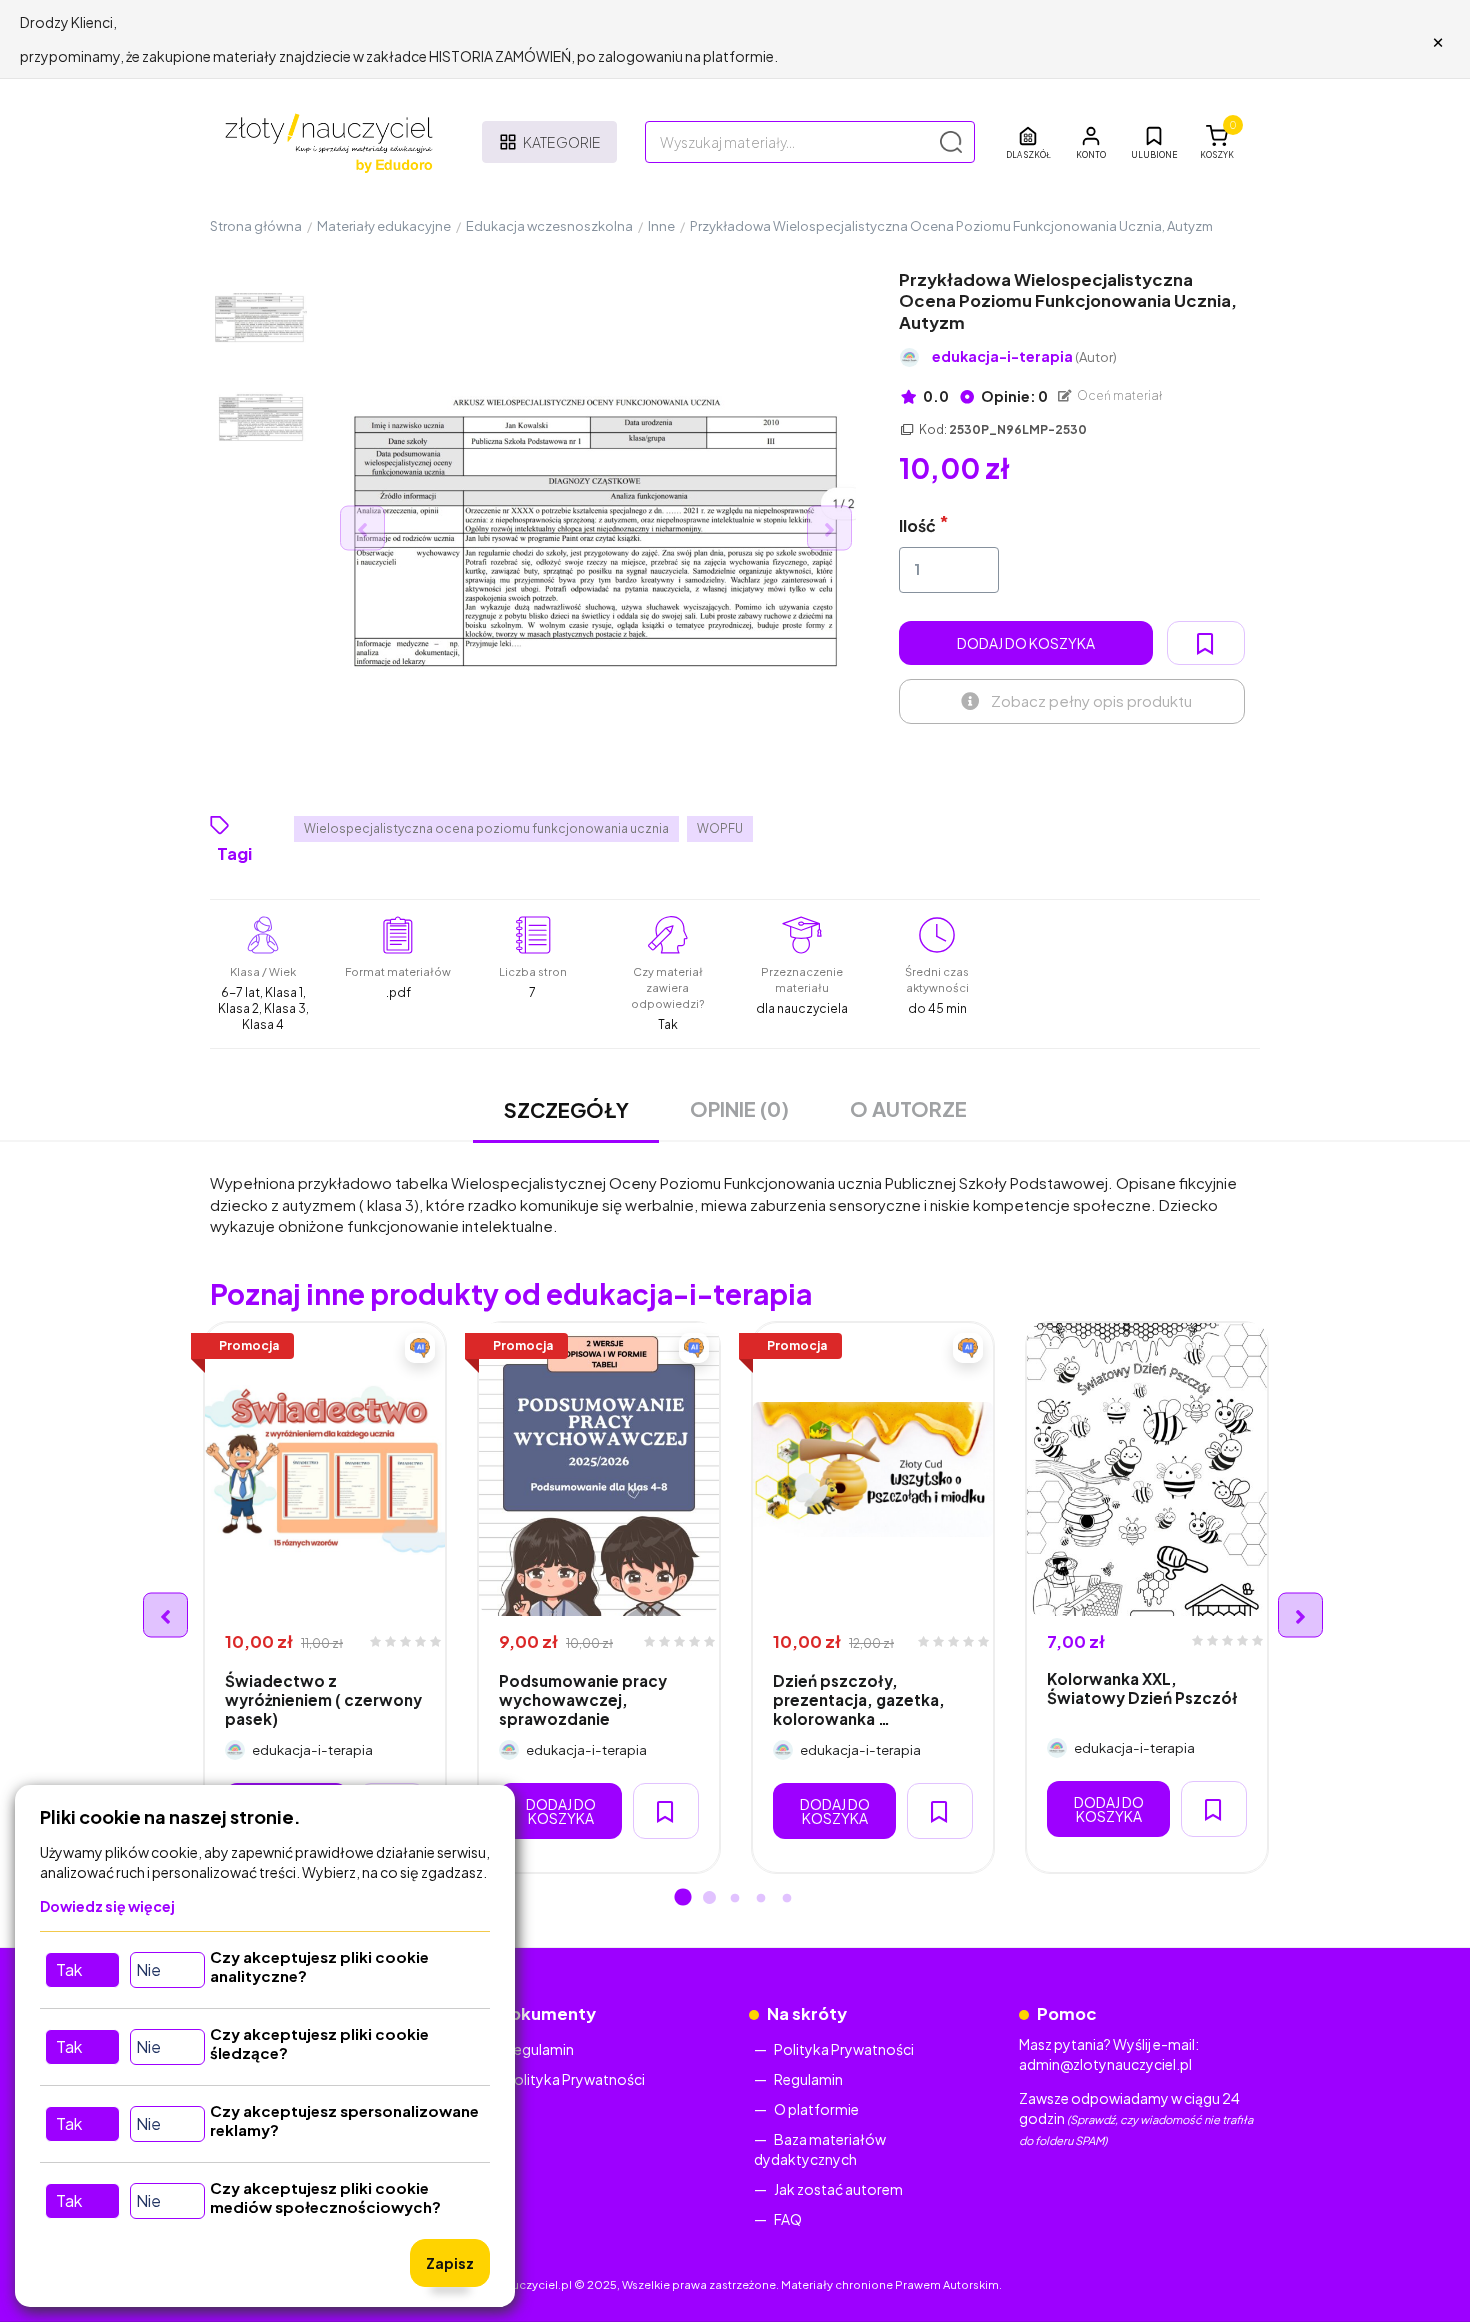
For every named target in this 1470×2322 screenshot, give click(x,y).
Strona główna (256, 226)
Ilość (917, 525)
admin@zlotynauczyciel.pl (1105, 2064)
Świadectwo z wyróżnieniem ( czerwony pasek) (323, 1700)
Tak (69, 1969)
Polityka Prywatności (575, 2079)
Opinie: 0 (1013, 396)
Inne (661, 226)
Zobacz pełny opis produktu (1091, 700)
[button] (1091, 142)
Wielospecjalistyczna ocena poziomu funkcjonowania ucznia (486, 828)
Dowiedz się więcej (107, 1906)
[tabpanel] (325, 1597)
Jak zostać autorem (838, 2189)
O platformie (816, 2109)
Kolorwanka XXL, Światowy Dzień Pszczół (1142, 1688)
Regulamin (539, 2049)
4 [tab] (761, 1899)
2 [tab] (709, 1899)
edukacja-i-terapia (1024, 356)
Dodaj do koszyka (1026, 643)
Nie (148, 1969)
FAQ (788, 2219)
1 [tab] (683, 1899)
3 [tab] (735, 1899)
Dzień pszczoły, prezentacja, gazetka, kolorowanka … (859, 1700)
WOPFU (720, 828)
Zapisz (450, 2263)
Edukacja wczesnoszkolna (549, 226)
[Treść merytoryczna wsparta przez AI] (420, 1348)
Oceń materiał (1119, 395)
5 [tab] (787, 1899)
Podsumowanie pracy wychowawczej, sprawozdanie (583, 1700)
